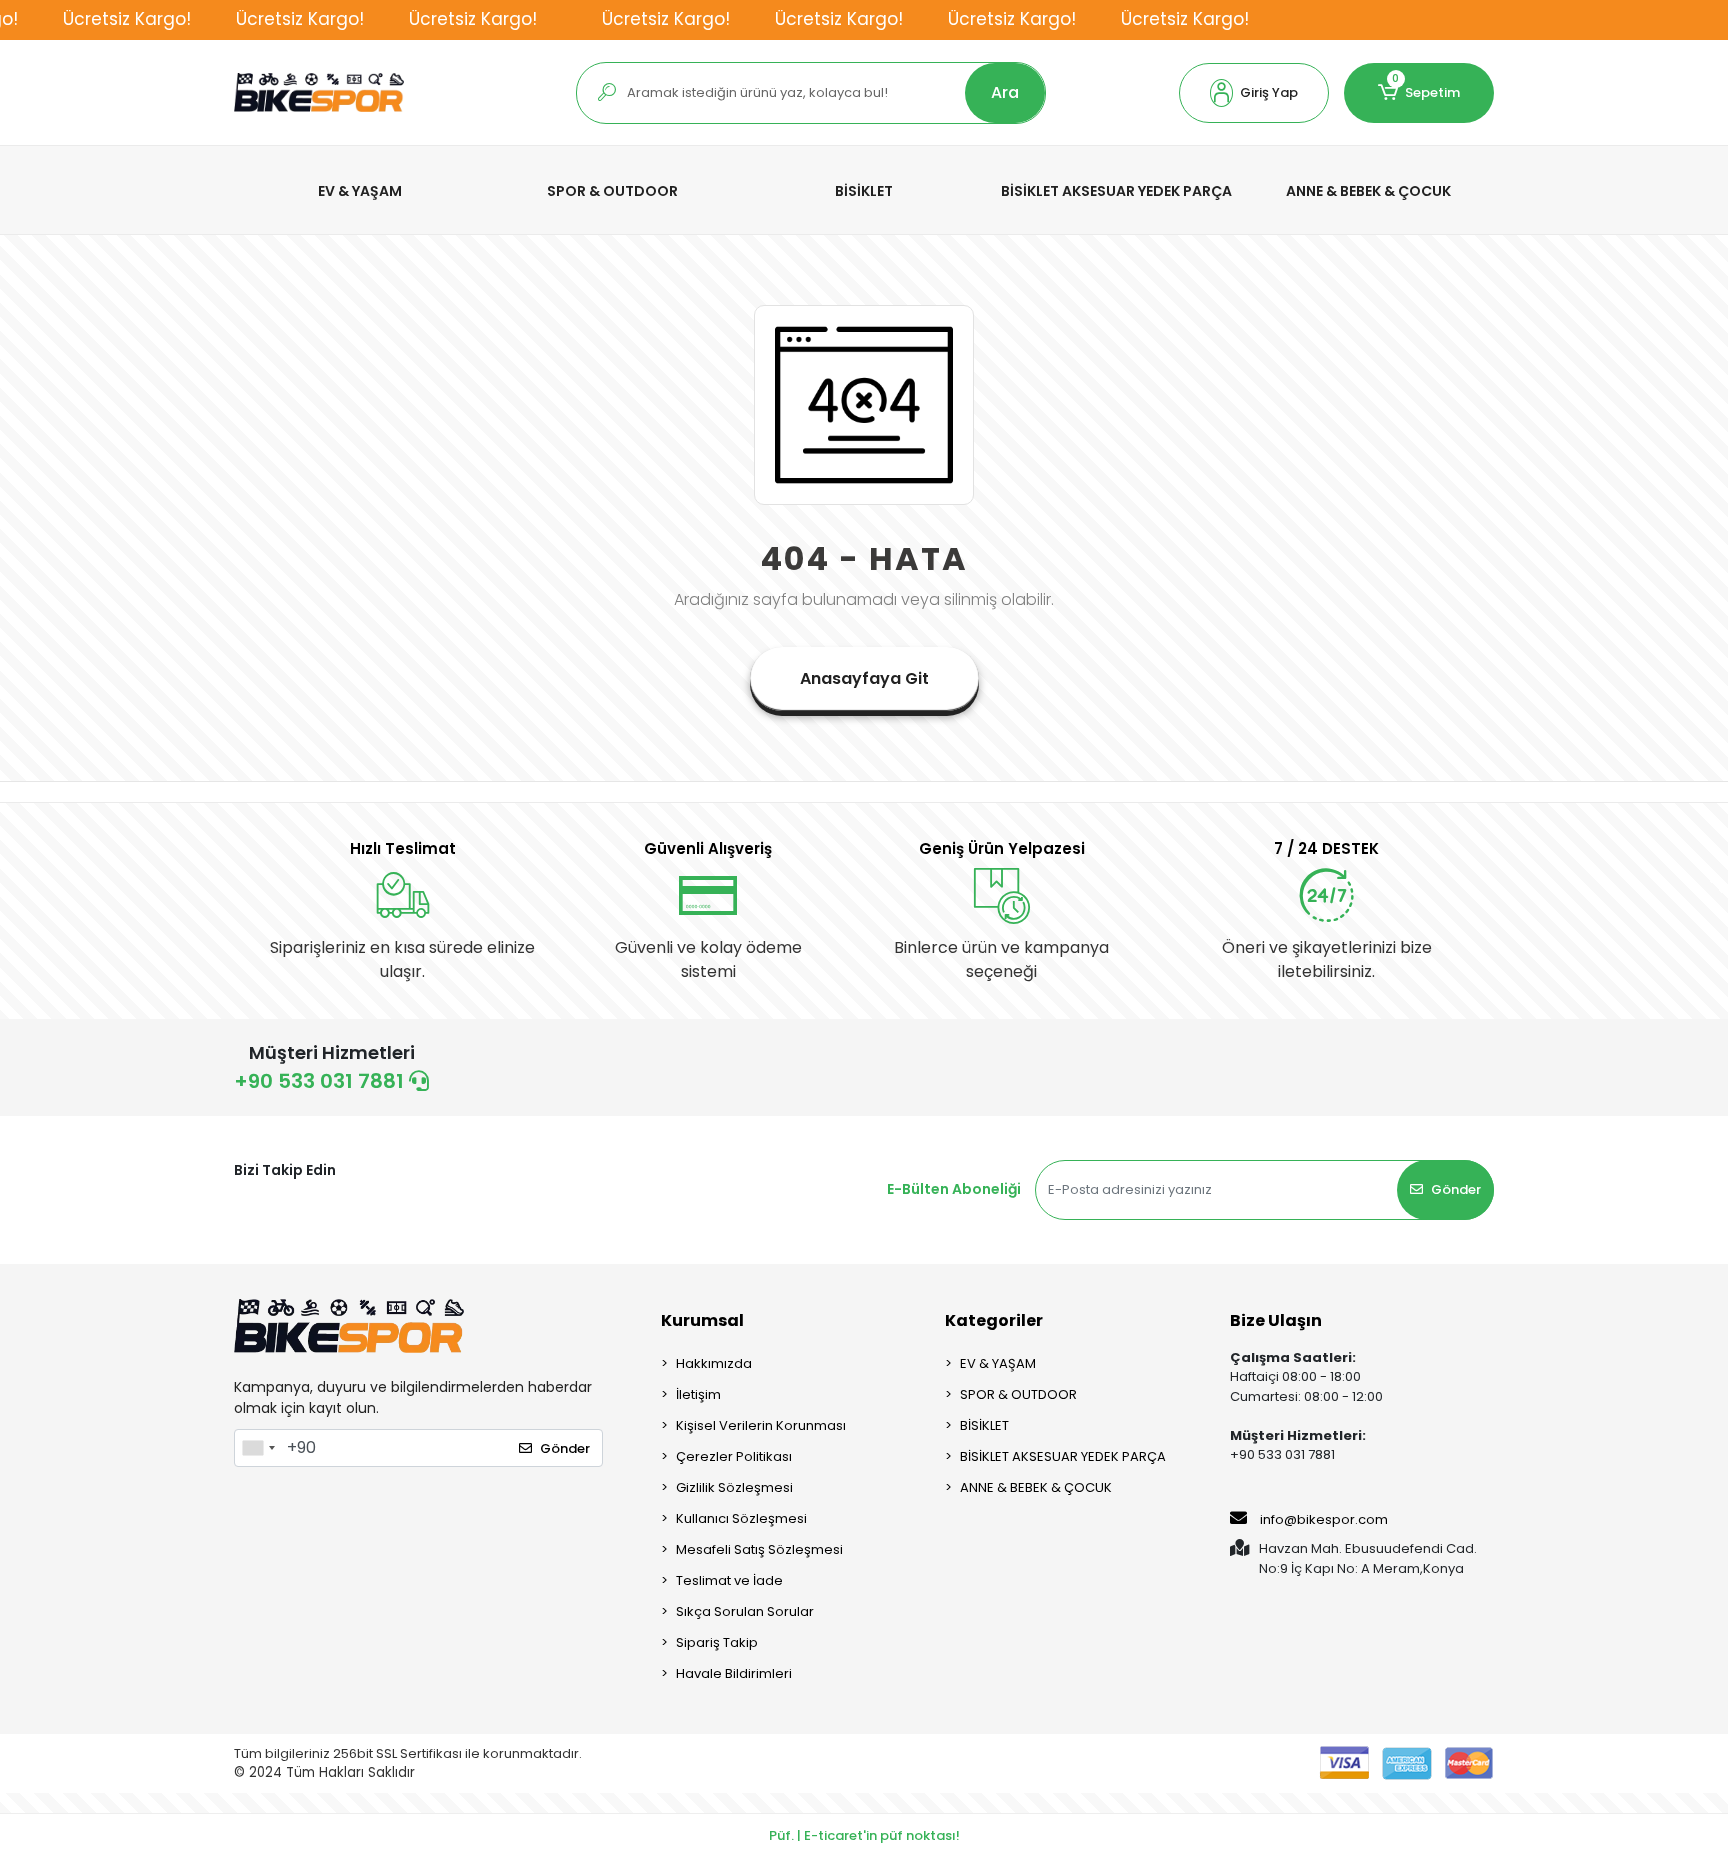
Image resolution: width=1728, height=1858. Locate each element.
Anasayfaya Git (864, 678)
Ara (1005, 92)
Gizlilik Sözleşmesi (734, 1487)
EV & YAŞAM (998, 1363)
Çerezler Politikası (734, 1456)
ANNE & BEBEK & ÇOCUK (1036, 1487)
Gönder (1456, 1189)
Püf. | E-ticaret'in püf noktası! (864, 1835)
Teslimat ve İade (729, 1580)
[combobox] (258, 1448)
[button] (1254, 93)
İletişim (698, 1394)
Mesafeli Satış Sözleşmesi (759, 1549)
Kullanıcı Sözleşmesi (741, 1518)
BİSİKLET (984, 1425)
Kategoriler (994, 1320)
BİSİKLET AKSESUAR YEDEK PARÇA (1063, 1456)
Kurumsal (702, 1320)
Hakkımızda (714, 1363)
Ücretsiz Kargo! (127, 19)
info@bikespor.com (1324, 1519)
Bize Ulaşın (1276, 1320)
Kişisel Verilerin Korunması (761, 1425)
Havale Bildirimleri (734, 1673)
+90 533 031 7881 (321, 1081)
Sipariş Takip (717, 1642)
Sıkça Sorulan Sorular (745, 1611)
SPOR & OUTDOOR (1018, 1394)
